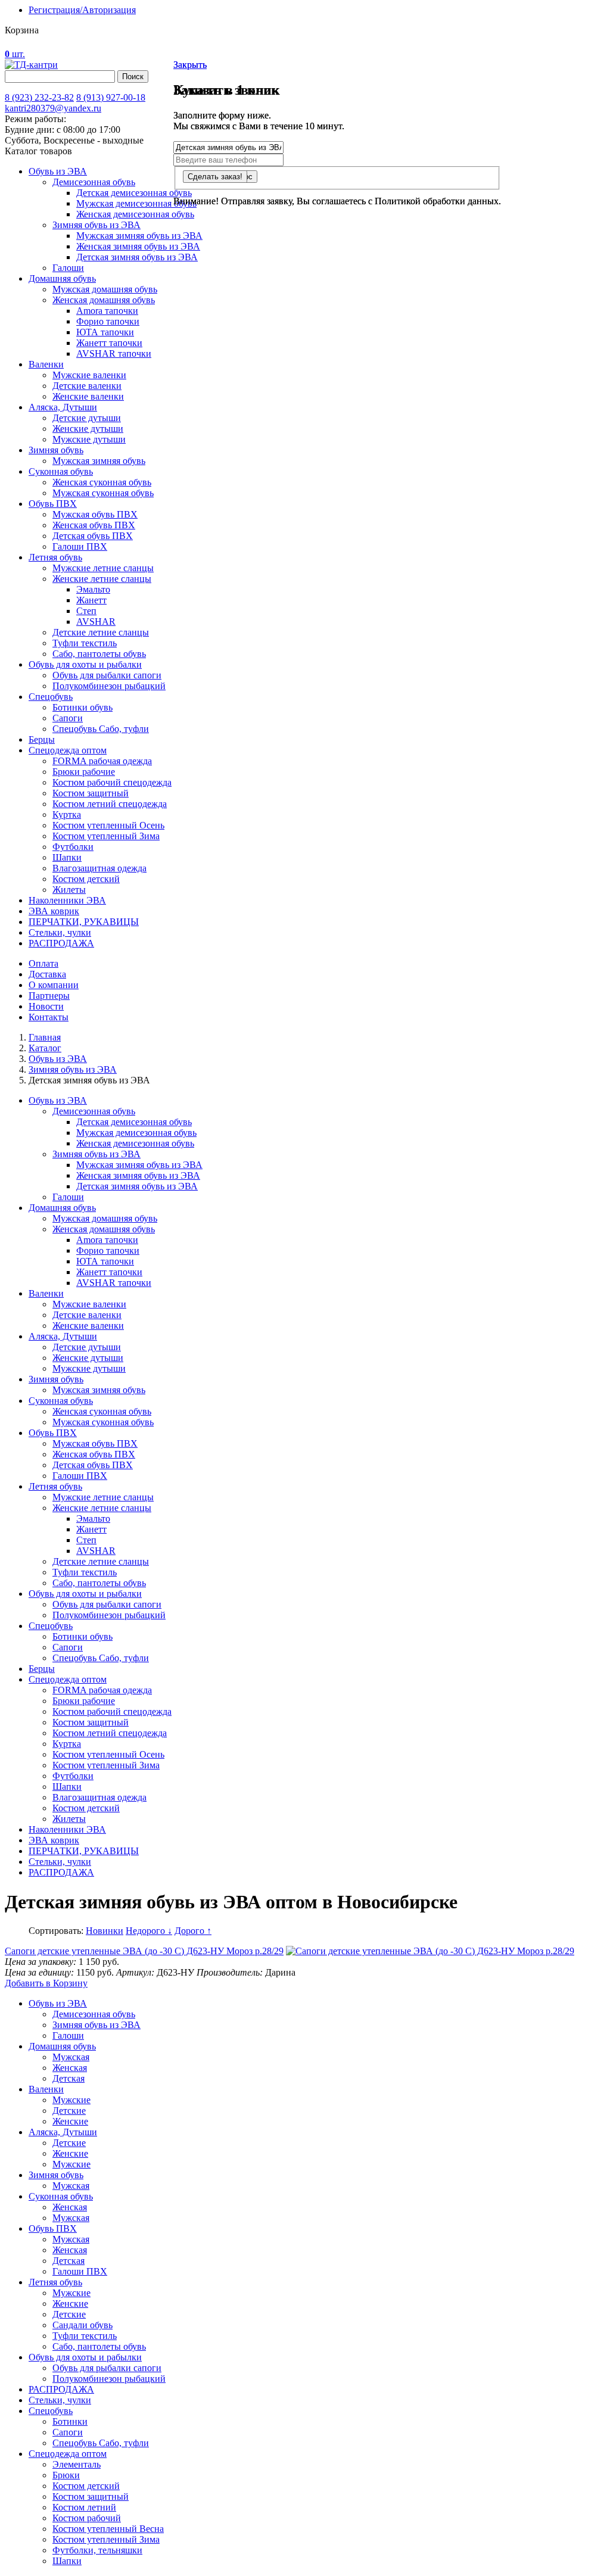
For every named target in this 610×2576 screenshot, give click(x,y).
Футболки (73, 847)
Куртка (67, 814)
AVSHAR (96, 622)
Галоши (68, 268)
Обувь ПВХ (53, 504)
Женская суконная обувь (102, 482)
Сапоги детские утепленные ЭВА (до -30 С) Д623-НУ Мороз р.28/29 (144, 1951)
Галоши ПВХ (80, 546)
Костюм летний (84, 2507)
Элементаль (77, 2464)
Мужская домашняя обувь (105, 289)
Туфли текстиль (85, 643)
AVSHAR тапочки (114, 353)
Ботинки (70, 2421)
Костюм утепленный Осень (108, 825)
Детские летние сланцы (101, 632)
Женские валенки (88, 396)
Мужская (71, 2057)
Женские (70, 2121)
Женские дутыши (88, 429)
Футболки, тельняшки (97, 2550)
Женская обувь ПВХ (94, 525)
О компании (54, 985)
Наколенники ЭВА (67, 900)
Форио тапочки (108, 321)
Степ (86, 611)
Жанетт (91, 600)
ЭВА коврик (54, 911)
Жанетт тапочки (109, 343)
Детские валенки (87, 386)
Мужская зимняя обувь (99, 461)
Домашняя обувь (62, 278)
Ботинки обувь (83, 707)
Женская (70, 2068)
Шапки (67, 857)
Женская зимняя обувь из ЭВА (138, 246)
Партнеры (49, 996)
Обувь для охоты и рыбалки (85, 664)
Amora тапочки (107, 311)
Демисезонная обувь (94, 182)
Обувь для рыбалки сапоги (107, 675)
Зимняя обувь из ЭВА (97, 225)
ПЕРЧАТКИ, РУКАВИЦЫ (84, 922)
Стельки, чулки (60, 932)
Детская (69, 2078)
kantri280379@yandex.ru (53, 108)
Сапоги (68, 718)
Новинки (105, 1931)
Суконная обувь (61, 471)
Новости (46, 1006)
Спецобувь (51, 697)
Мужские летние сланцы (103, 568)
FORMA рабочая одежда (102, 761)
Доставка (47, 974)
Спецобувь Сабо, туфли (101, 729)
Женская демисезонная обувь (135, 214)
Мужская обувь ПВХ (95, 514)
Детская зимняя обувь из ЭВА (137, 257)
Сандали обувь (83, 2325)
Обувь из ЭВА (58, 171)
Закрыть (190, 65)
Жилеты (69, 890)
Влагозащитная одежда (99, 868)
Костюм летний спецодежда (110, 804)
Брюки (66, 2475)
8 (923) (39, 97)
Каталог (45, 1048)
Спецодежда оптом (68, 750)
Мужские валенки (89, 375)
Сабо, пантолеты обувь (99, 654)
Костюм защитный (91, 793)
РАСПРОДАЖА (61, 943)
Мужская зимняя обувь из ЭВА (139, 236)
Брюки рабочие (84, 772)
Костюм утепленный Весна (108, 2529)
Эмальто (93, 589)
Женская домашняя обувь (104, 300)
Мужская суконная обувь (103, 493)
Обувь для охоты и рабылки (85, 2357)
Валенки (46, 364)
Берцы (42, 739)
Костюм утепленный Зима (106, 836)
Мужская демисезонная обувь (136, 203)
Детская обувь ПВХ (93, 536)
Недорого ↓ (149, 1931)
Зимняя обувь (56, 450)
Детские (69, 2111)
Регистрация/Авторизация (82, 10)
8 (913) (111, 97)
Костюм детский (86, 879)
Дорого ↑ (193, 1931)
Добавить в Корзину (46, 1983)
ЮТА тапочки (105, 332)
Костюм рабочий (87, 2518)
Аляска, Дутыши (63, 407)
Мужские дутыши (89, 439)
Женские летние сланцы (102, 579)
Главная (45, 1037)
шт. (15, 54)
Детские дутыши (87, 418)
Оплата (43, 963)
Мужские (71, 2100)
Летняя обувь (55, 557)
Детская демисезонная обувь (134, 193)
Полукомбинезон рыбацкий (109, 686)
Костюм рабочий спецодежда (112, 782)
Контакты (49, 1017)
